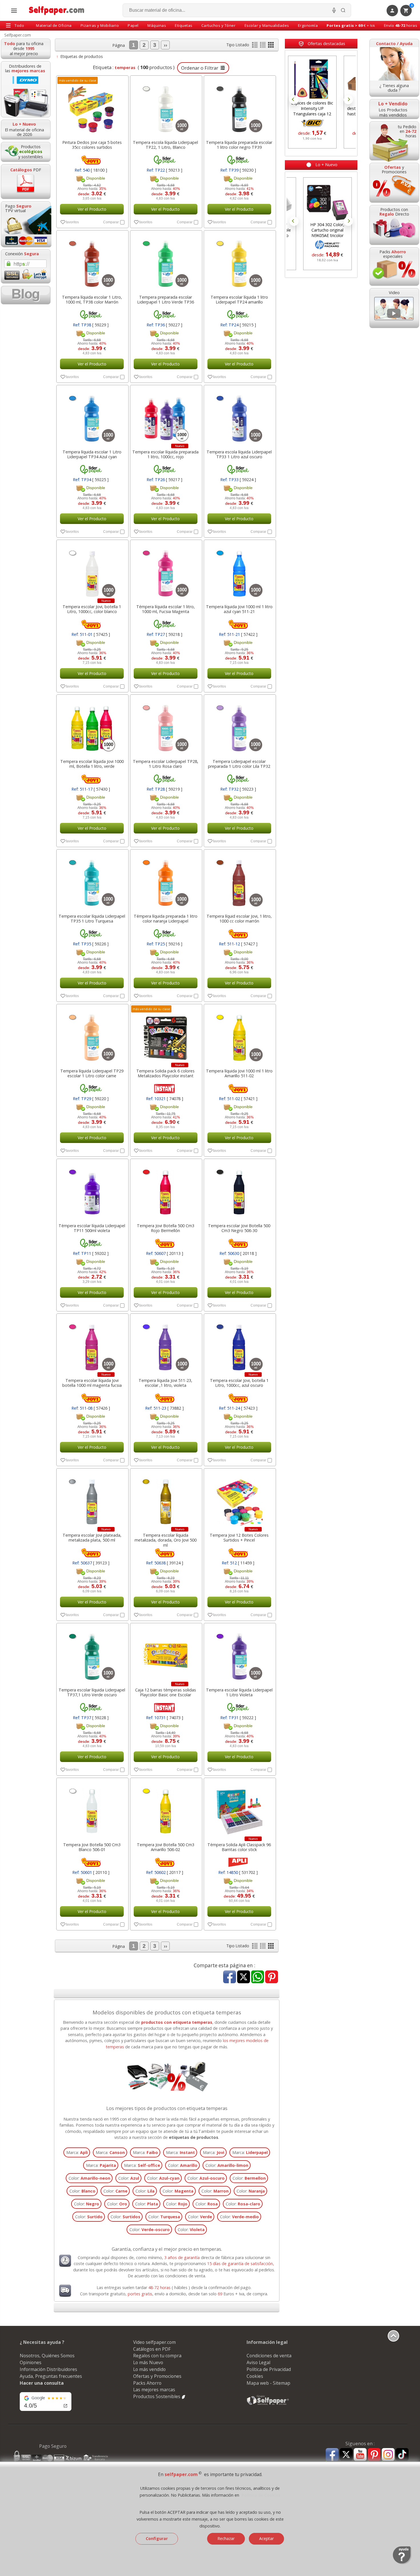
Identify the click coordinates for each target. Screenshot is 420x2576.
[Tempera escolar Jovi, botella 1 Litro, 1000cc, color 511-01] (92, 570)
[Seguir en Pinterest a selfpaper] (374, 2455)
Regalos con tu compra (157, 2356)
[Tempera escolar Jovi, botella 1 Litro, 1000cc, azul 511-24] (239, 1344)
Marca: (77, 2152)
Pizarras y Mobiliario (100, 25)
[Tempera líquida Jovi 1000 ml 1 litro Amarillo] (239, 1035)
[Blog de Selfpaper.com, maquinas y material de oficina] (26, 295)
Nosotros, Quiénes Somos (47, 2356)
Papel (133, 25)
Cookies (255, 2376)
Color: (183, 2165)
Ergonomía (308, 25)
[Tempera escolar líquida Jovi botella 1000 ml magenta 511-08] (92, 1344)
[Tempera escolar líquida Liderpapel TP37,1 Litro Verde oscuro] (92, 1654)
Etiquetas (184, 25)
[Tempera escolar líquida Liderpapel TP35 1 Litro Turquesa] (92, 880)
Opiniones (31, 2362)
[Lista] (255, 46)
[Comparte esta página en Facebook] (230, 1977)
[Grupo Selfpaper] (268, 2405)
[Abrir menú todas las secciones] (14, 11)
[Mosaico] (271, 46)
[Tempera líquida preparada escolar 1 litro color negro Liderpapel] (239, 106)
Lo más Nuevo (148, 2362)
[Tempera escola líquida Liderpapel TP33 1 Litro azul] (239, 416)
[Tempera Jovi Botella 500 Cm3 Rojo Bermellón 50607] (166, 1189)
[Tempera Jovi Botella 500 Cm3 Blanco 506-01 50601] (92, 1809)
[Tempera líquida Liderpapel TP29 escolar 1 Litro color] (92, 1035)
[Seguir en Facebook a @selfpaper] (332, 2455)
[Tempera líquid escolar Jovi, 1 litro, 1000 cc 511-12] (239, 880)
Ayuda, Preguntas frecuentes (51, 2376)
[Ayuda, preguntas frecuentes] (402, 2563)
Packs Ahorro (147, 2383)
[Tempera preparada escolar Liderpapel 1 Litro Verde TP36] (166, 261)
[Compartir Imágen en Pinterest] (272, 1977)
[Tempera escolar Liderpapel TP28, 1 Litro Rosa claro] (166, 725)
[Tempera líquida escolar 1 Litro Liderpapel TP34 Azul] (92, 416)
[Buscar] (343, 10)
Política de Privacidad (269, 2369)
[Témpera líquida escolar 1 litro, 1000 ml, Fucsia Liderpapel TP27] (166, 570)
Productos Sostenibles (157, 2396)
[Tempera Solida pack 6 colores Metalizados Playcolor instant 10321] (166, 1035)
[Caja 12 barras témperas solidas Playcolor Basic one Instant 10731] (166, 1654)
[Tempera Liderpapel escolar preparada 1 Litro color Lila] (239, 725)
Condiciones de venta (269, 2356)
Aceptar (266, 2538)
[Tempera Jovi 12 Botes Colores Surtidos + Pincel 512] (239, 1499)
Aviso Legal (258, 2362)
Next (348, 100)
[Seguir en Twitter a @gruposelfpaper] (346, 2455)
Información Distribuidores (48, 2369)
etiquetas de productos (194, 2137)
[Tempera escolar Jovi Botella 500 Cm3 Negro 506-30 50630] (239, 1189)
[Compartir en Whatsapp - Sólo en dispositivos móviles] (258, 1977)
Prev (294, 100)
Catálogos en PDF (152, 2349)
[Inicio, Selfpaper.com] (57, 10)
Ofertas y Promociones (157, 2376)
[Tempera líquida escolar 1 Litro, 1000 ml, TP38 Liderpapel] (92, 261)
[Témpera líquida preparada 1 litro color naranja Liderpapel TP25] (166, 880)
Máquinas (157, 25)
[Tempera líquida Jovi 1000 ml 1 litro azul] (239, 570)
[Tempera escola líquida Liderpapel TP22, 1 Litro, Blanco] (166, 106)
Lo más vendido (149, 2369)
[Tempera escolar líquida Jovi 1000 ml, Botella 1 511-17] (92, 725)
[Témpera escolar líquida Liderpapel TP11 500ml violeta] (92, 1189)
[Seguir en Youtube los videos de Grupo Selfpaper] (360, 2455)
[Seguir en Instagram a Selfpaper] (388, 2455)
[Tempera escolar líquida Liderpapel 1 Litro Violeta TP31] (239, 1654)
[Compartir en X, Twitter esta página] (244, 1977)
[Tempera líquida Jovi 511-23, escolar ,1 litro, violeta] (166, 1344)
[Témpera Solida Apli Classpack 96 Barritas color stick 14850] (239, 1809)
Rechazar (226, 2538)
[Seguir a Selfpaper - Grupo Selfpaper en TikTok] (402, 2455)
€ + (351, 25)
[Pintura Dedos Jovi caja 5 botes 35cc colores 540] (92, 106)
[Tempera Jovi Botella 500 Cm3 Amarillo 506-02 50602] (166, 1809)
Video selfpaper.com (154, 2342)
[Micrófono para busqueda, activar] (334, 10)
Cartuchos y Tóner (219, 25)
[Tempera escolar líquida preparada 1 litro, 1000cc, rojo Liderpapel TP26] (166, 416)
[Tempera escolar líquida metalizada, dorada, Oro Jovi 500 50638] (166, 1499)
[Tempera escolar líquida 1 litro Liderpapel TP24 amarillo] (239, 261)
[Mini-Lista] (263, 46)
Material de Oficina (54, 25)
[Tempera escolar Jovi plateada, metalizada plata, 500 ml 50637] (92, 1499)
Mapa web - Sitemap (268, 2383)
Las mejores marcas (154, 2390)
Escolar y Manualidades (267, 25)
